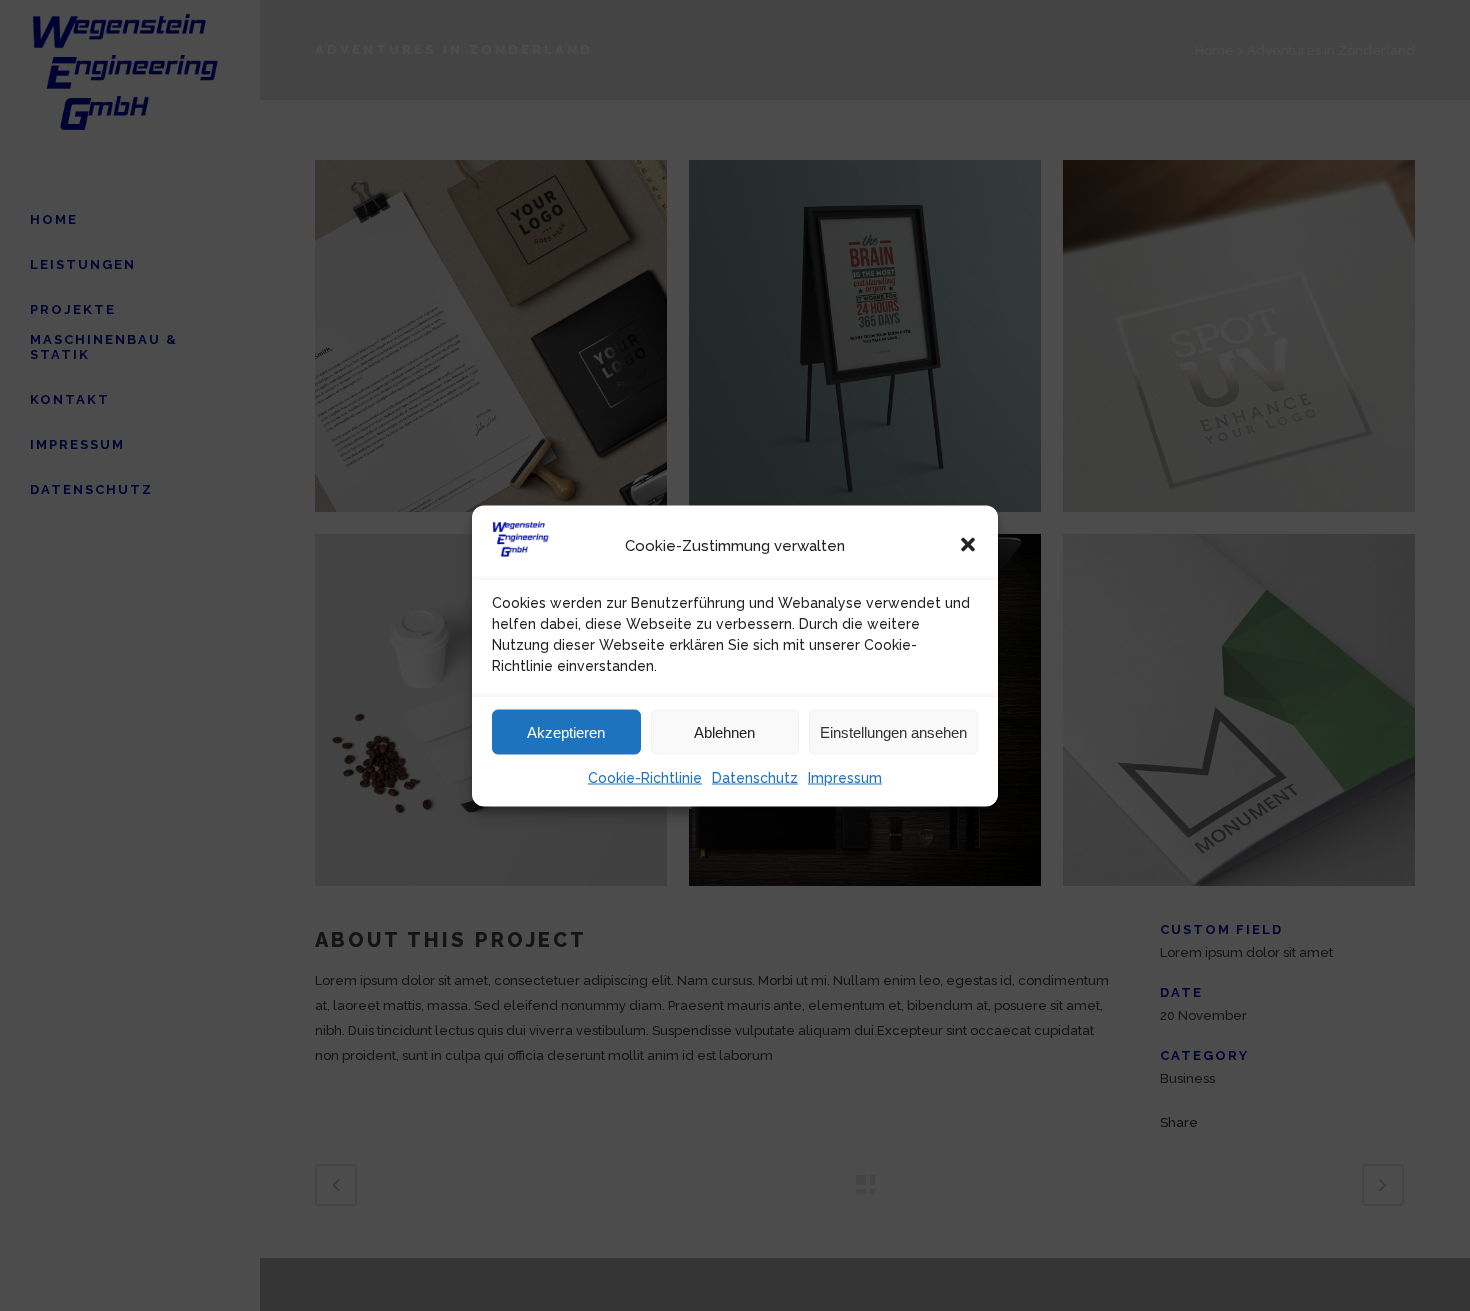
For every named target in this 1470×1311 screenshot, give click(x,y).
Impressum (845, 777)
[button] (968, 545)
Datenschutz (755, 777)
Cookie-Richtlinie (645, 777)
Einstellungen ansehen (893, 731)
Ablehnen (724, 731)
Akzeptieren (566, 731)
